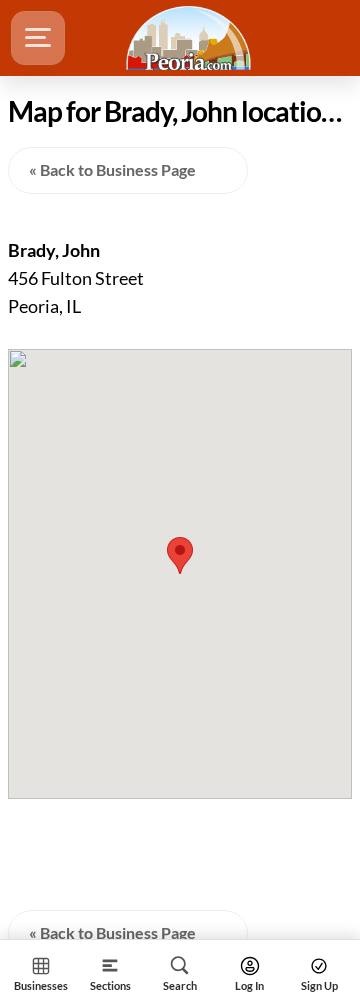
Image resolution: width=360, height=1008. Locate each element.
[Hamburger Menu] (38, 38)
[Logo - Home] (191, 38)
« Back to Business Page (112, 169)
